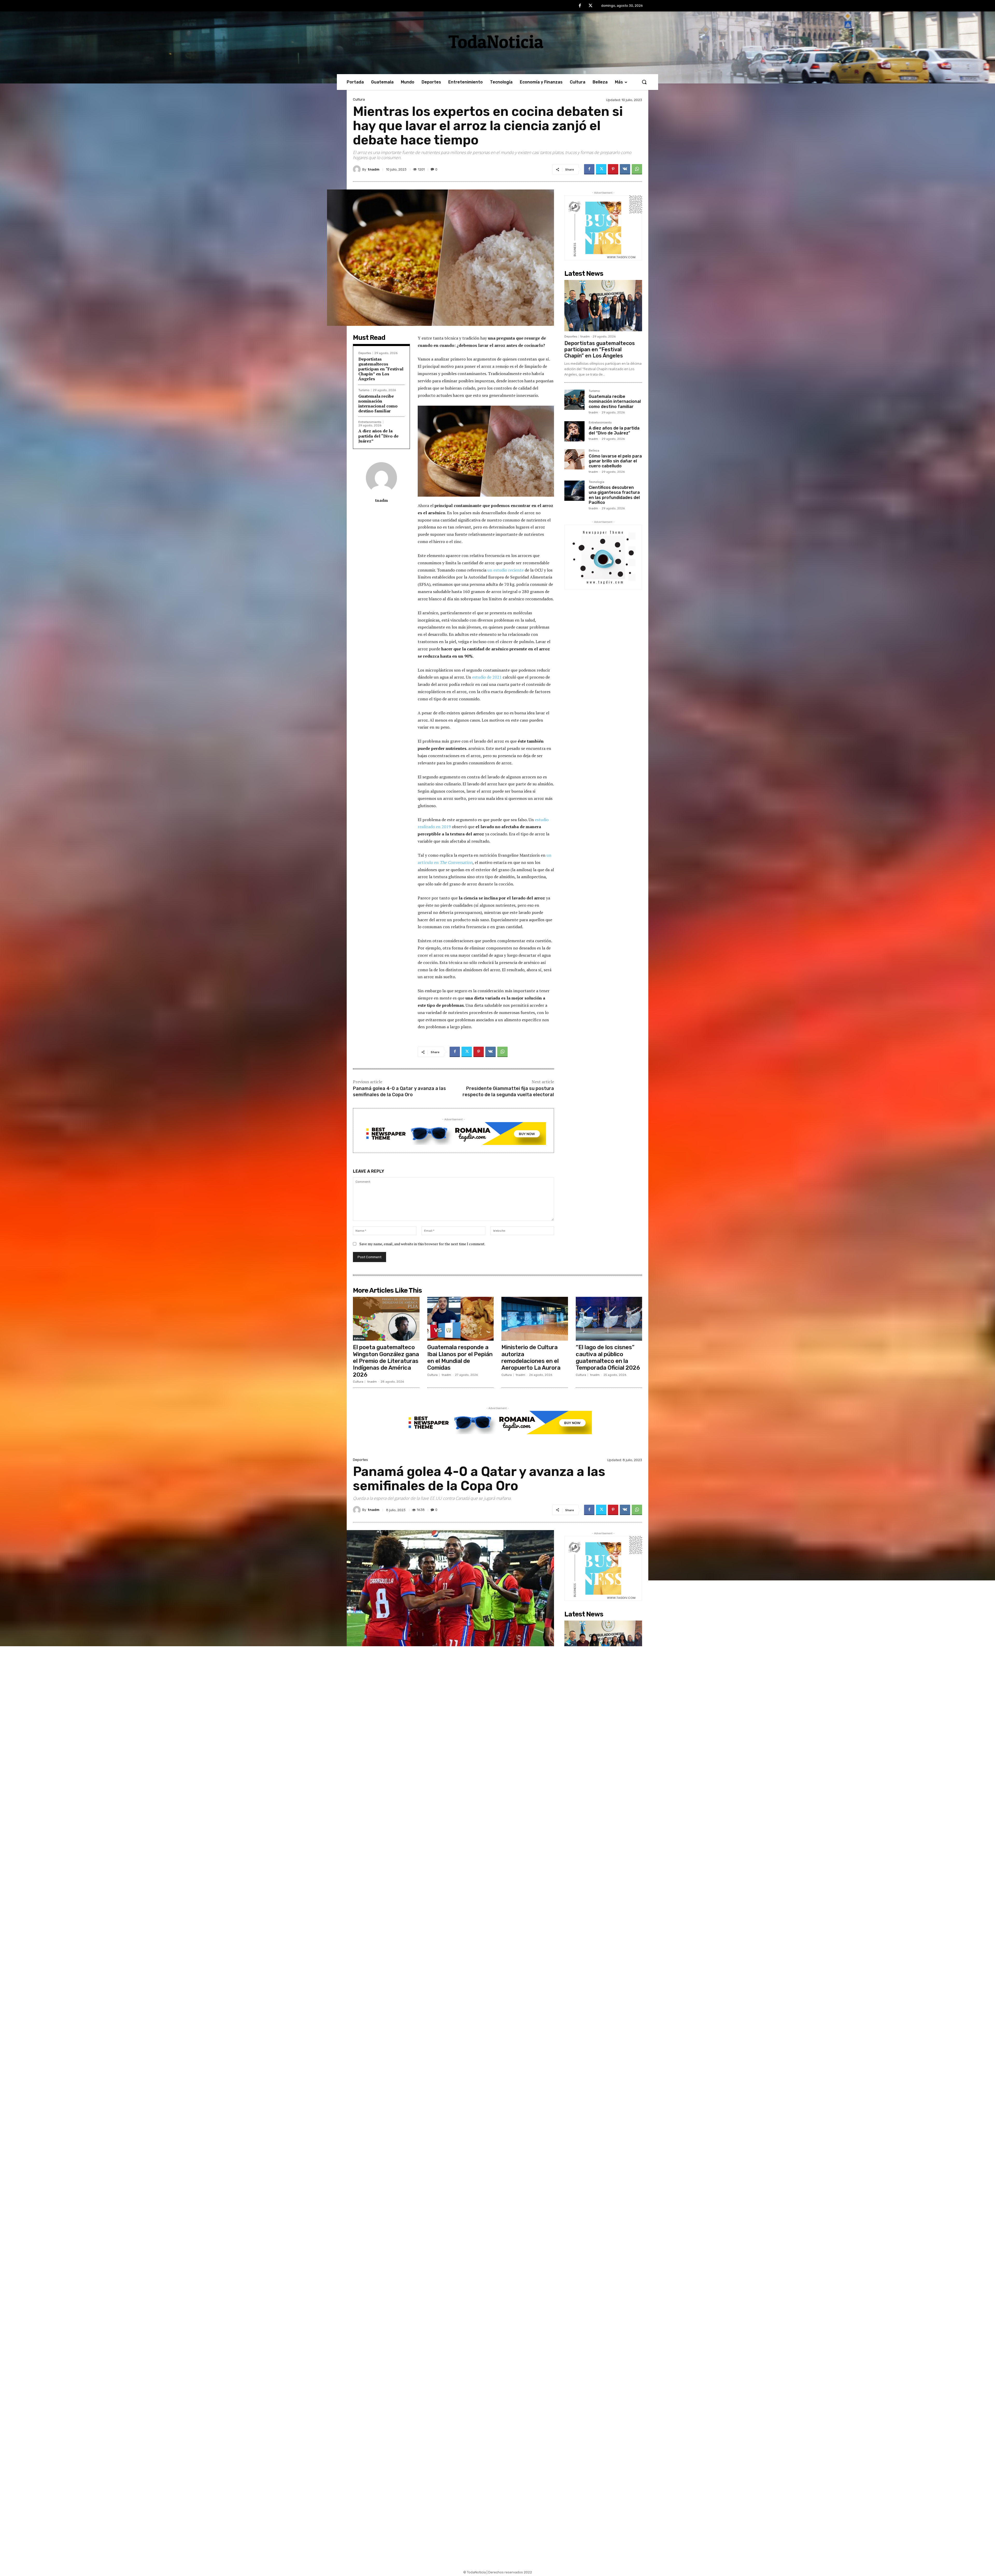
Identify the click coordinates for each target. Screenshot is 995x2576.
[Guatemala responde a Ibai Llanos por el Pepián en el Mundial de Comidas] (461, 1319)
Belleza (594, 451)
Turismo (364, 390)
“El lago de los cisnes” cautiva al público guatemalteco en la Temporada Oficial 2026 (608, 1357)
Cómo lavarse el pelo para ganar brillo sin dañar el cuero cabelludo (615, 461)
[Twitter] (591, 6)
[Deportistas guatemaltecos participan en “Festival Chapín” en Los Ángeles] (603, 306)
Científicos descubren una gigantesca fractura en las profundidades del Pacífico (614, 495)
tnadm (374, 169)
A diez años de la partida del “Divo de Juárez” (378, 436)
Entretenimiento (370, 422)
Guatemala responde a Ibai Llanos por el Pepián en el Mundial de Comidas (460, 1357)
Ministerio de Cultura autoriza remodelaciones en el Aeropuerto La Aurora (531, 1357)
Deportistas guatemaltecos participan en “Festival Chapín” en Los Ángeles (381, 369)
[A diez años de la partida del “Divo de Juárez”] (574, 431)
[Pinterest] (613, 169)
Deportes (365, 353)
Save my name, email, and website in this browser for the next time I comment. (422, 1244)
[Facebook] (580, 6)
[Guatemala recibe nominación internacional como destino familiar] (574, 400)
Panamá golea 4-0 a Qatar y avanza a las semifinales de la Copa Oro (399, 1091)
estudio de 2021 (487, 677)
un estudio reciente (506, 570)
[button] (644, 82)
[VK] (625, 169)
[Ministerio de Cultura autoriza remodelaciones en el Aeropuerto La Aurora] (535, 1319)
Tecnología (596, 482)
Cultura (359, 99)
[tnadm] (358, 169)
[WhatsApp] (637, 169)
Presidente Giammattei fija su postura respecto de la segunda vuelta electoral (508, 1091)
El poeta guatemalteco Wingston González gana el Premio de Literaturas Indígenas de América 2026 (386, 1361)
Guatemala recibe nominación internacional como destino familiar (378, 404)
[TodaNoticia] (497, 41)
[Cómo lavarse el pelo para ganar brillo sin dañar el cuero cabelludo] (574, 459)
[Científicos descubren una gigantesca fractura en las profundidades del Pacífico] (574, 491)
